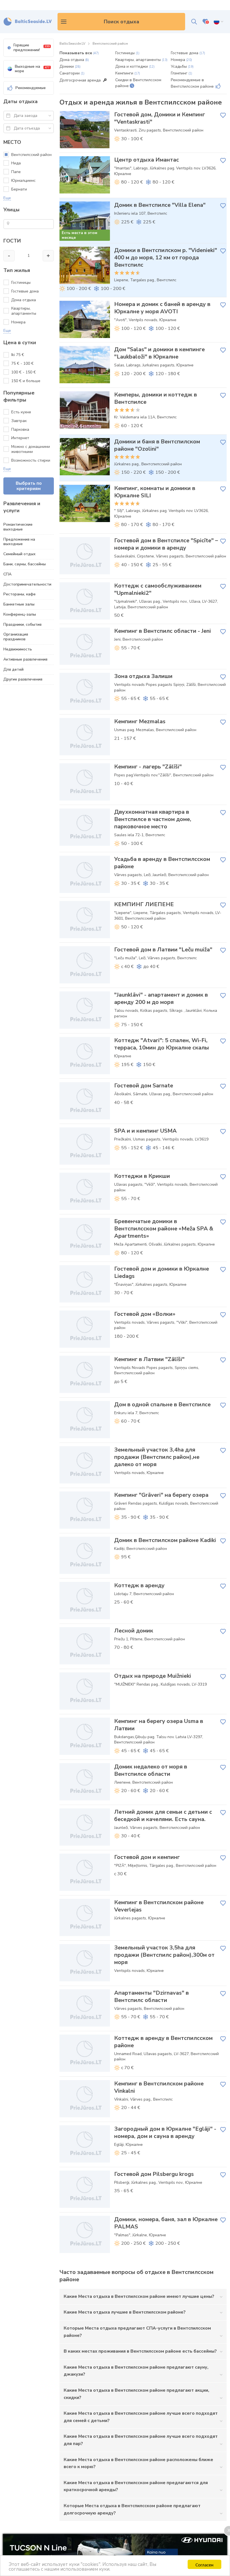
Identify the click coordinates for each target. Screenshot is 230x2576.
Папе (16, 172)
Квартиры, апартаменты (24, 311)
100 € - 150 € (24, 372)
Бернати (19, 189)
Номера (18, 322)
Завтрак (19, 421)
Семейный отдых (19, 554)
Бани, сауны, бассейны (25, 564)
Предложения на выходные (19, 542)
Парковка (20, 429)
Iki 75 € (18, 355)
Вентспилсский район (31, 155)
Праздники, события (22, 624)
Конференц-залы (20, 614)
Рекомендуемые (31, 88)
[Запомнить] (223, 115)
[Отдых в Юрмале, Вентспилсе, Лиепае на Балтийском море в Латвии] (28, 22)
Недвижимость (18, 649)
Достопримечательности (27, 584)
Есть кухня (21, 412)
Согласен (204, 2564)
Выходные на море (32, 69)
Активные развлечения (25, 659)
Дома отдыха (24, 300)
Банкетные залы (19, 604)
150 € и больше (26, 381)
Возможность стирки (31, 460)
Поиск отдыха (121, 22)
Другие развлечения (23, 679)
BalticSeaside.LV (72, 44)
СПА (7, 574)
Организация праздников (16, 637)
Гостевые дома (25, 291)
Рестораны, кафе (19, 594)
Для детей (13, 669)
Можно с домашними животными (31, 449)
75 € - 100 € (23, 363)
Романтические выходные (18, 527)
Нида (16, 163)
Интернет (20, 438)
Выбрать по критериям (29, 486)
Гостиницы (21, 283)
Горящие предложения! (32, 47)
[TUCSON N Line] (115, 2555)
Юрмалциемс (23, 181)
